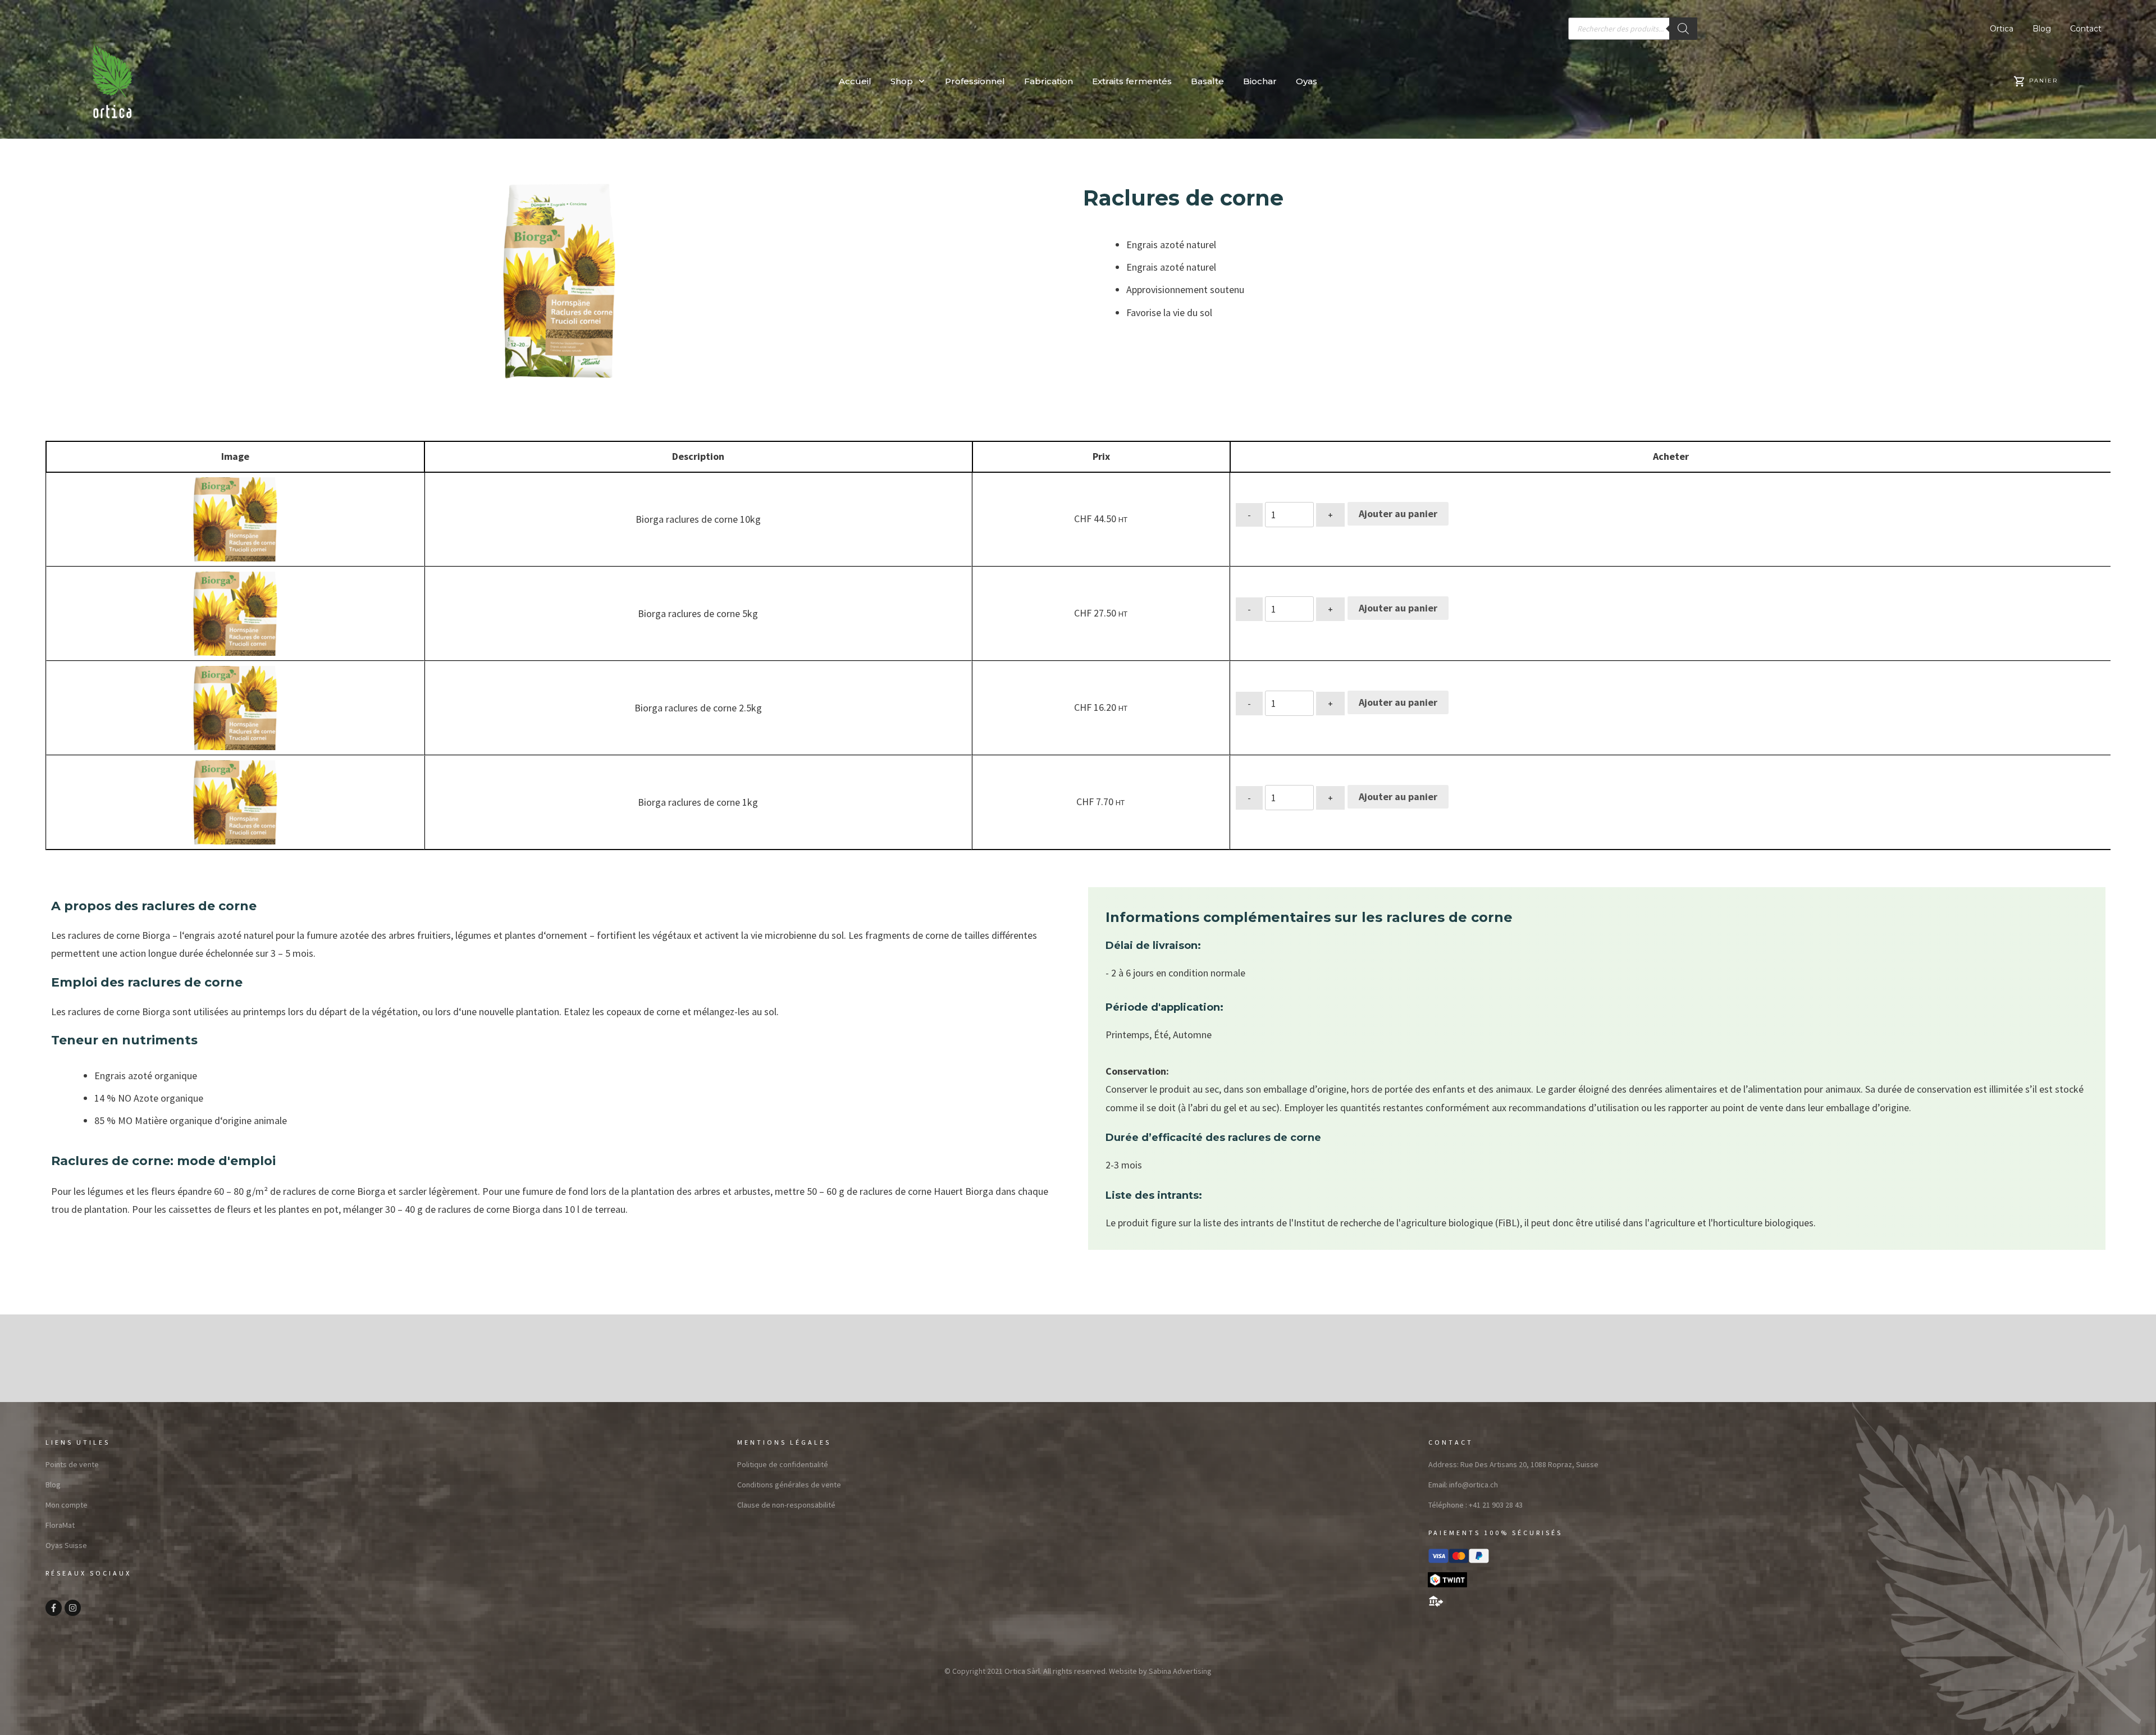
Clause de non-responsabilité (786, 1505)
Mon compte (67, 1505)
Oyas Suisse (66, 1545)
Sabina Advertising (1180, 1671)
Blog (53, 1485)
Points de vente (72, 1464)
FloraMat (60, 1525)
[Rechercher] (1683, 29)
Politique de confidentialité (783, 1464)
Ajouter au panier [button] (1398, 513)
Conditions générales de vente (789, 1485)
